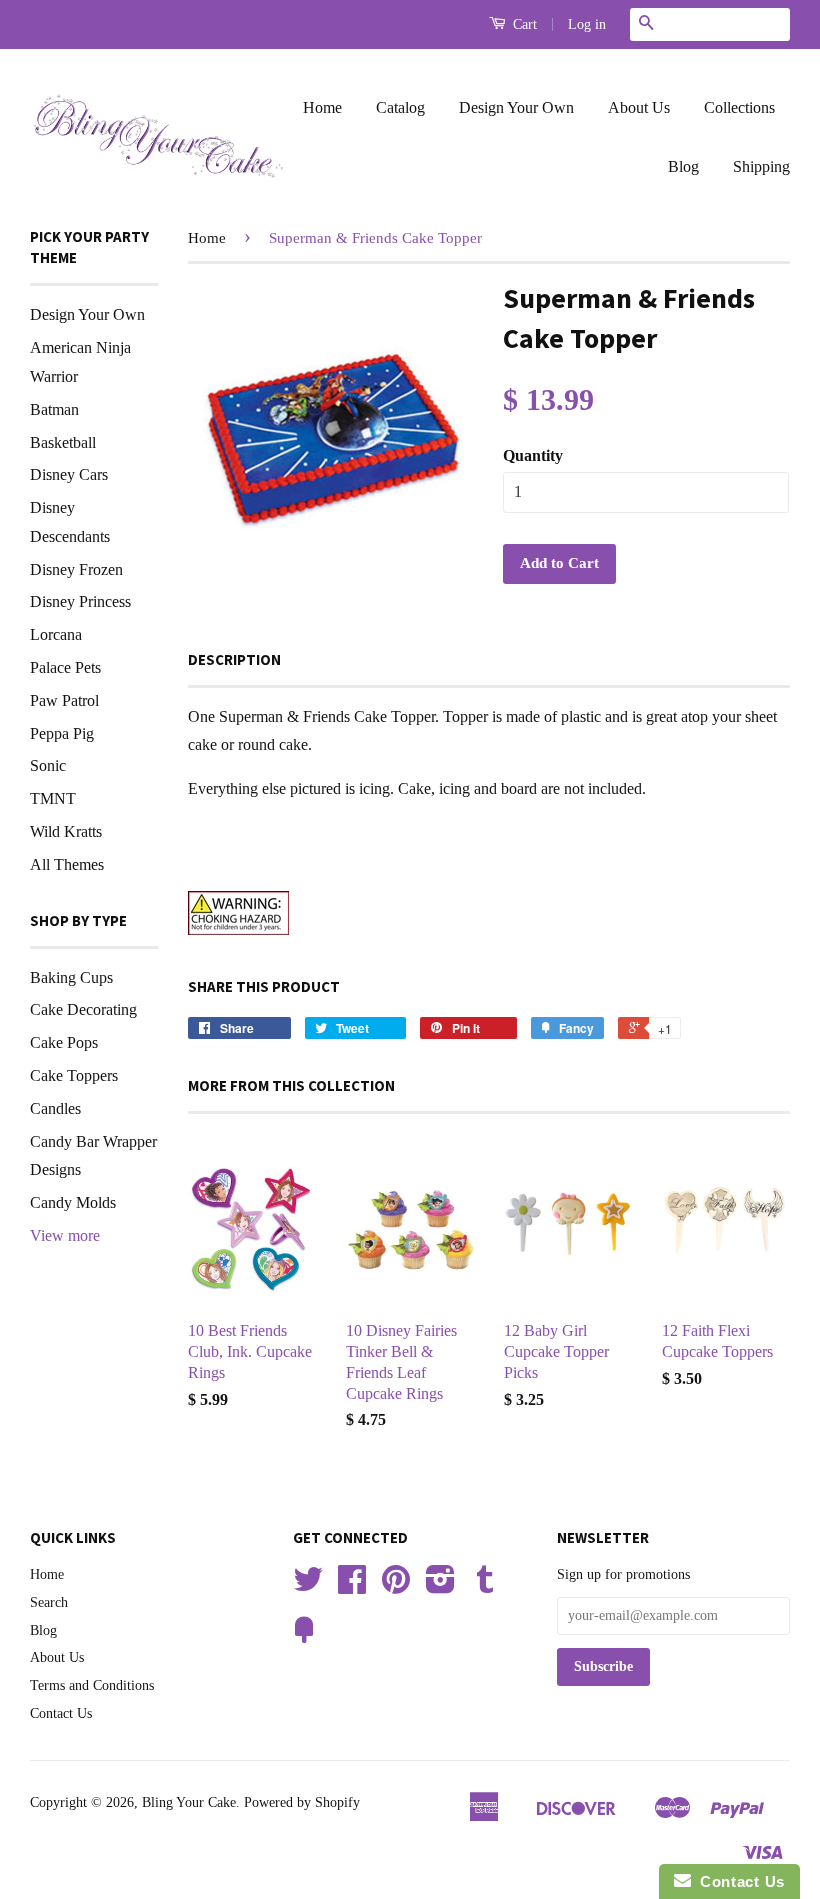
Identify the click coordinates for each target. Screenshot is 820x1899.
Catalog (400, 107)
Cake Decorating (83, 1009)
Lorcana (56, 634)
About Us (639, 107)
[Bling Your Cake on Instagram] (440, 1586)
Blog (683, 166)
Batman (54, 409)
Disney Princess (80, 601)
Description (234, 659)
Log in (587, 24)
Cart (523, 24)
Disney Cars (69, 474)
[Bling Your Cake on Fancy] (304, 1637)
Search (49, 1602)
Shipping (761, 166)
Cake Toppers (74, 1075)
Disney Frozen (76, 569)
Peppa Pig (62, 733)
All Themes (67, 864)
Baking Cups (71, 977)
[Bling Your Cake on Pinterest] (396, 1586)
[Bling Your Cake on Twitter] (308, 1586)
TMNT (53, 798)
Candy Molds (73, 1202)
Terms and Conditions (92, 1685)
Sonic (48, 765)
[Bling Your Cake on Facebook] (352, 1586)
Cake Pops (64, 1042)
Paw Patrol (64, 700)
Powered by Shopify (302, 1802)
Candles (55, 1108)
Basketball (63, 442)
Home (322, 107)
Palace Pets (65, 667)
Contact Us (61, 1713)
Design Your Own (516, 107)
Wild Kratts (66, 831)
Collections (739, 107)
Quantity (533, 455)
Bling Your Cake (189, 1802)
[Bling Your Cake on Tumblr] (485, 1586)
